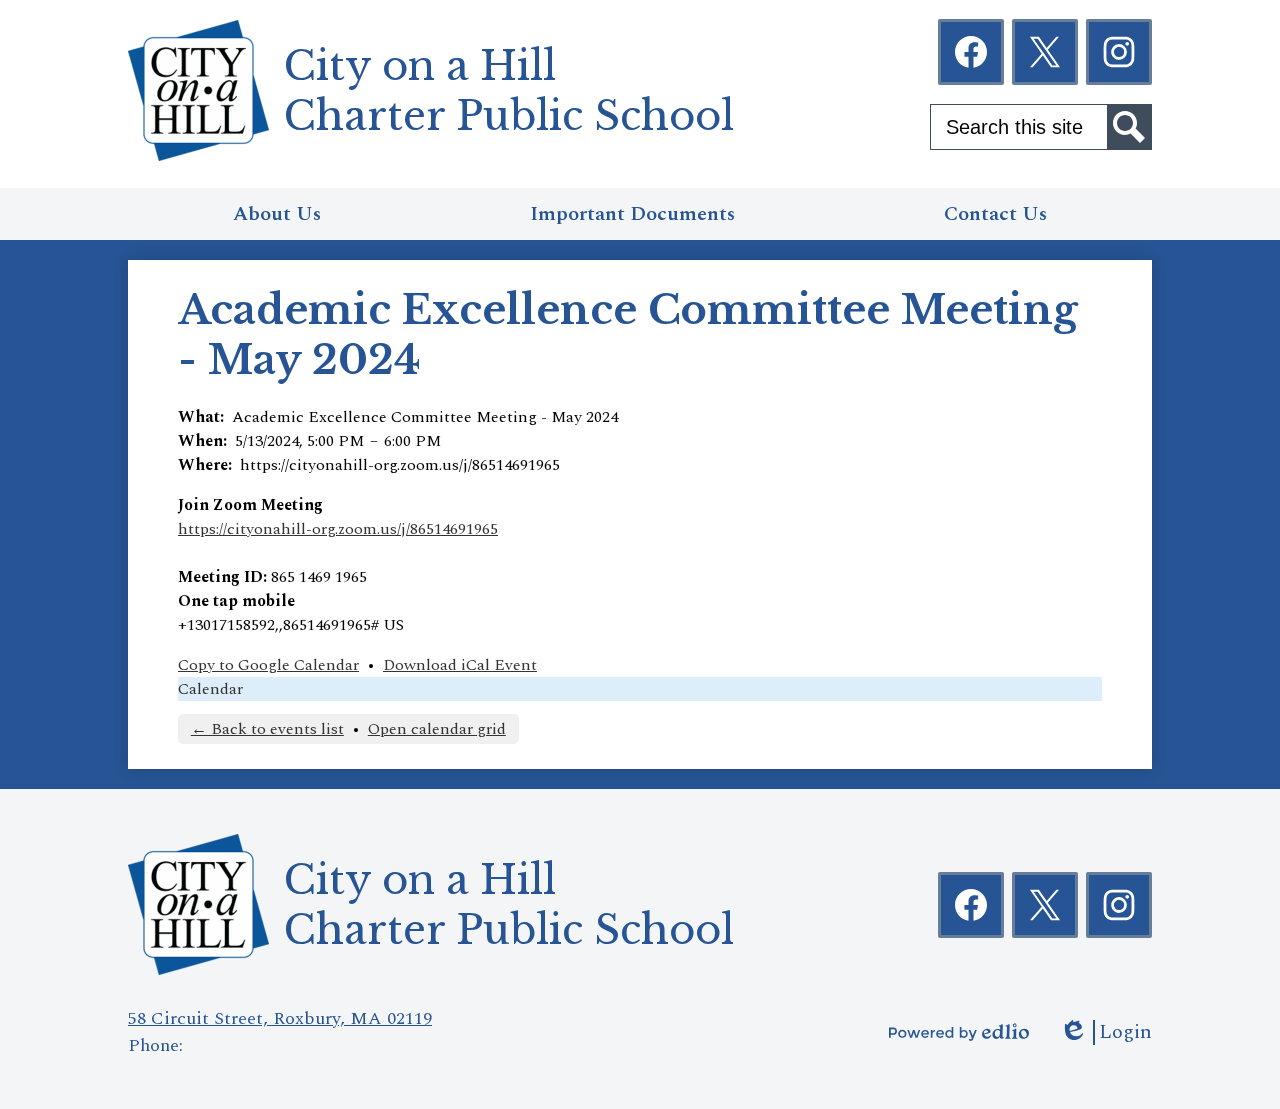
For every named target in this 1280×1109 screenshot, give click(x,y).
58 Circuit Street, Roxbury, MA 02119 (280, 1018)
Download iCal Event (460, 665)
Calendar (210, 689)
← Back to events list (267, 729)
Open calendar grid (437, 729)
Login (1105, 1032)
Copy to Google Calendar (268, 665)
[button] (277, 214)
